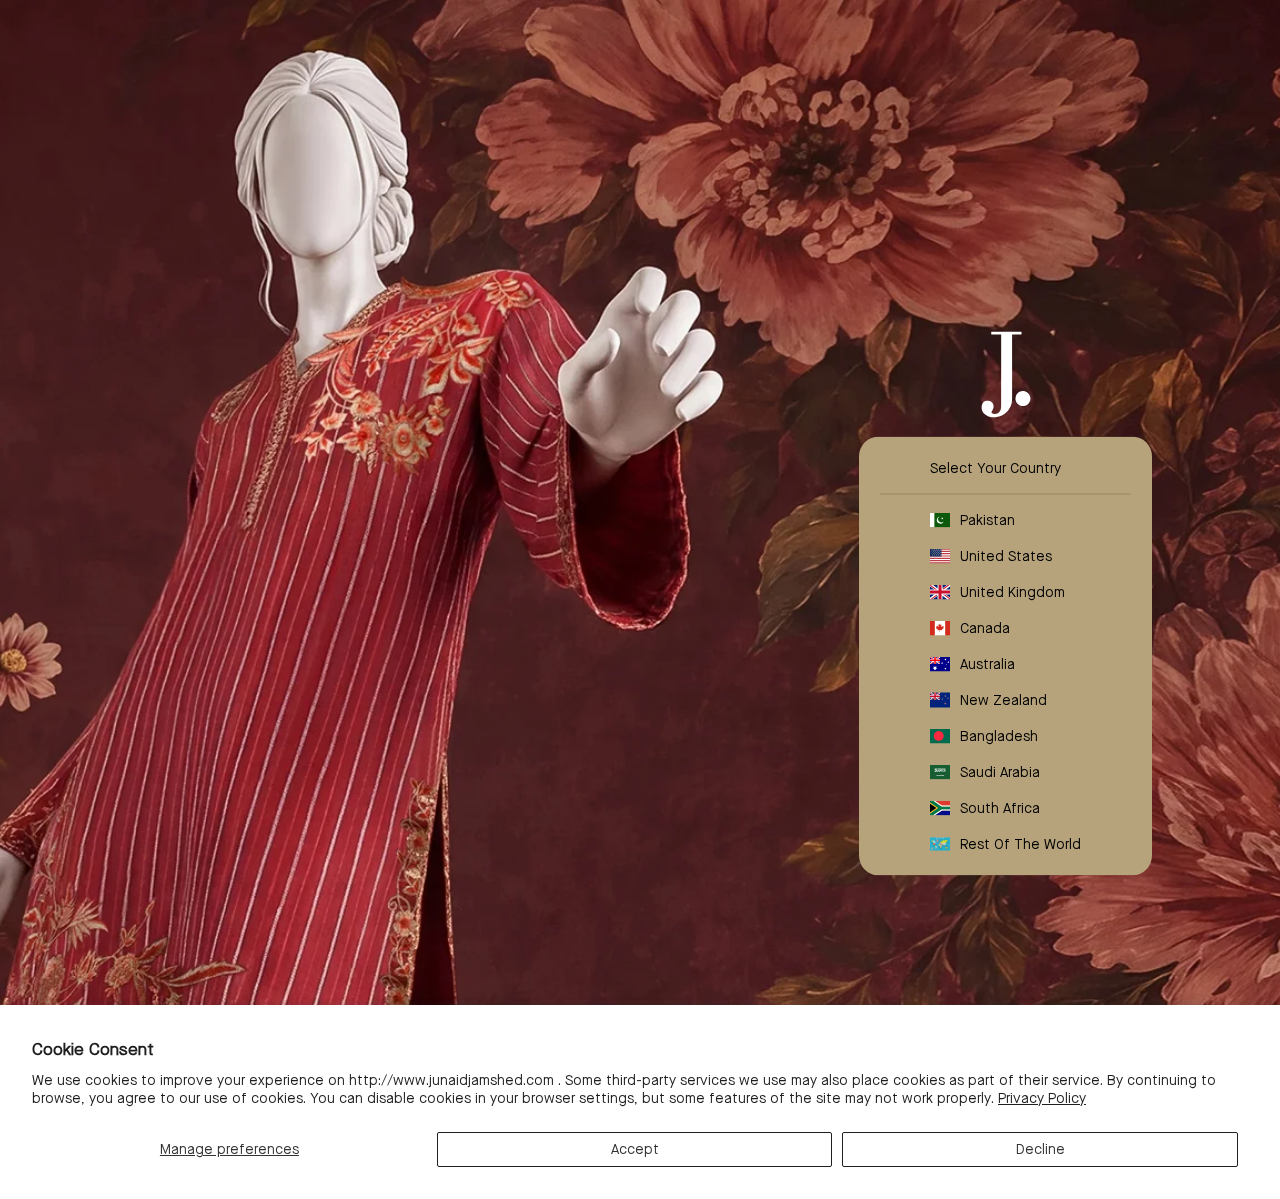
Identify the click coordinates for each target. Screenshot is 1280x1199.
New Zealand (1003, 699)
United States (1006, 555)
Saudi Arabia (1000, 771)
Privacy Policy (1042, 1098)
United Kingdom (1012, 591)
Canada (985, 627)
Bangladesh (999, 735)
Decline (1040, 1149)
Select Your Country (995, 467)
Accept (635, 1149)
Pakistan (987, 519)
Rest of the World (1020, 843)
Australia (987, 663)
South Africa (1000, 807)
